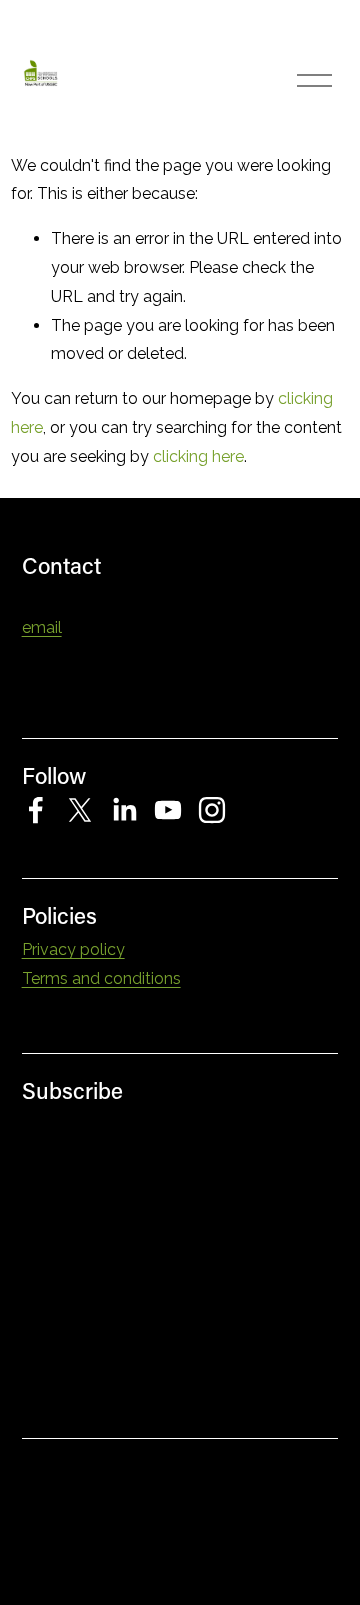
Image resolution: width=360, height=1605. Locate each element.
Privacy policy (73, 949)
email (42, 627)
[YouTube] (168, 810)
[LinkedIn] (124, 810)
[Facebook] (36, 810)
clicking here (198, 456)
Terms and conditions (101, 978)
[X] (80, 810)
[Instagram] (212, 810)
